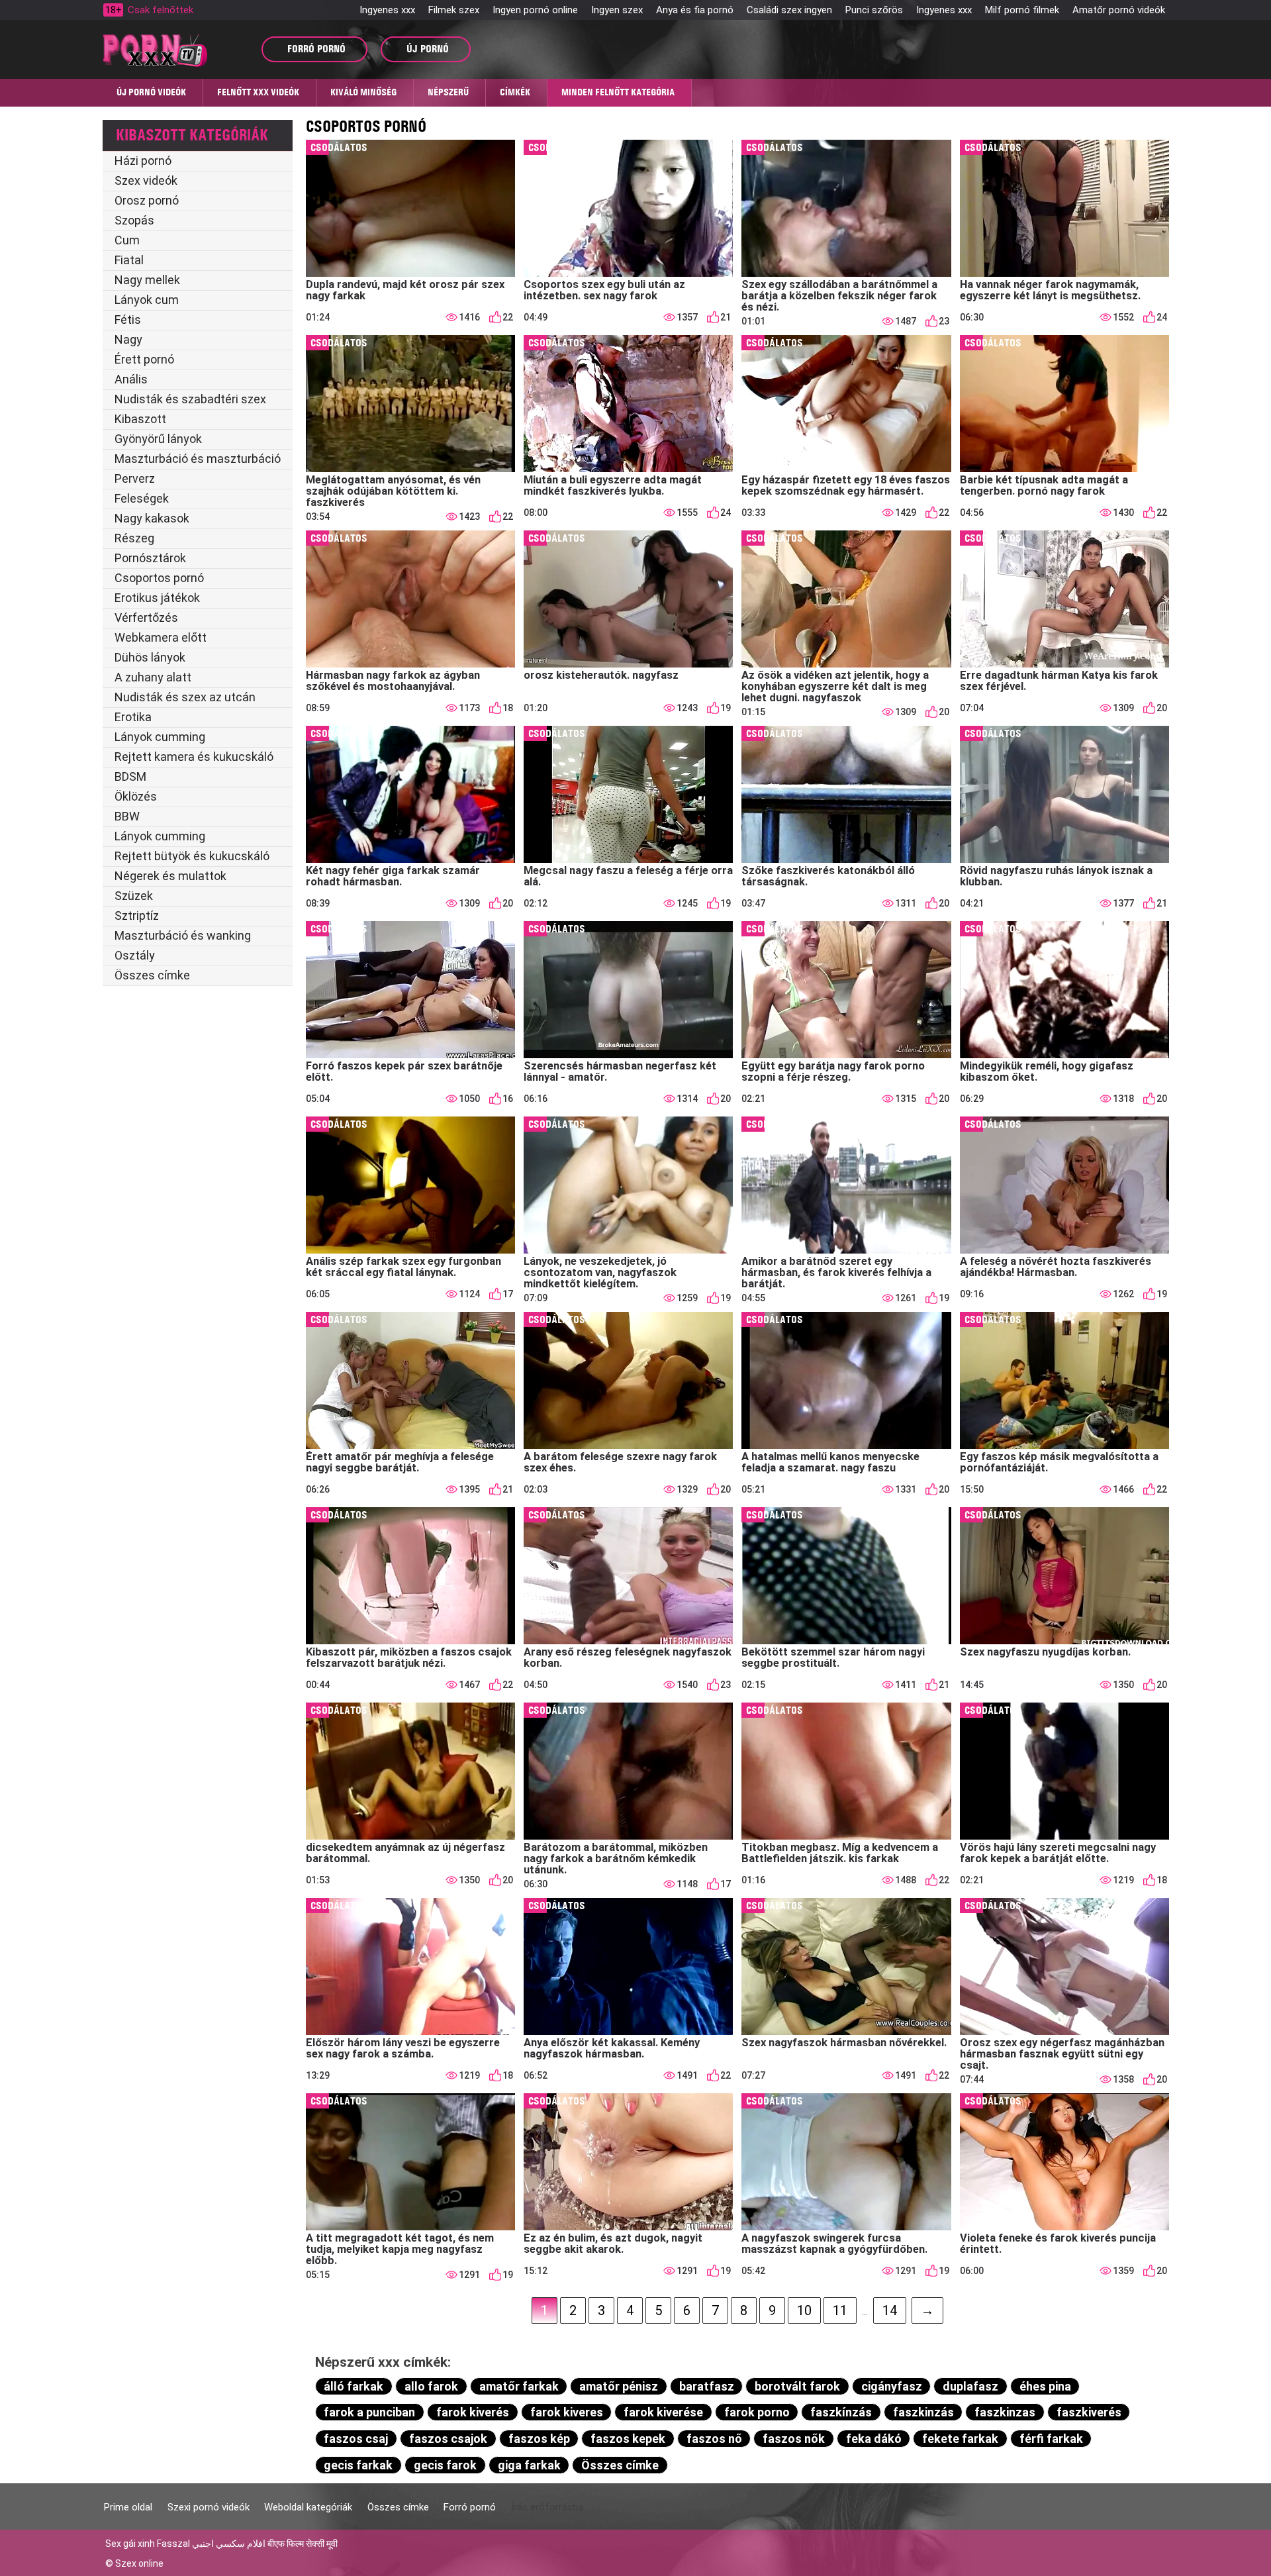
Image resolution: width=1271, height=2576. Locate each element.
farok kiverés (473, 2412)
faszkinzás (923, 2412)
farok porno (757, 2412)
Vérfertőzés (146, 618)
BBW (127, 816)
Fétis (128, 320)
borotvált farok (797, 2386)
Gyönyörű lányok (158, 439)
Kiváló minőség (363, 92)
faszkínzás (841, 2412)
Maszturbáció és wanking (183, 935)
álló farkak (353, 2386)
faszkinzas (1005, 2412)
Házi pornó (143, 161)
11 (840, 2310)
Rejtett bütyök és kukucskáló (192, 856)
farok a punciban (369, 2412)
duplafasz (970, 2386)
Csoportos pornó (159, 578)
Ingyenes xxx (387, 10)
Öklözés (136, 796)
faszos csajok (448, 2439)
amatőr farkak (519, 2386)
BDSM (130, 776)
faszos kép (539, 2439)
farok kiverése (663, 2412)
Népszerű (448, 92)
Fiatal (129, 260)
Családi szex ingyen (789, 10)
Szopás (134, 220)
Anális (131, 379)
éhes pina (1045, 2386)
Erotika (133, 717)
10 (804, 2310)
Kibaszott (140, 419)
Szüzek (134, 896)
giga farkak (529, 2465)
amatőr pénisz (619, 2386)
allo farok (431, 2386)
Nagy (128, 339)
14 (890, 2310)
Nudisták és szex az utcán (185, 697)
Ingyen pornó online (535, 10)
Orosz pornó (147, 200)
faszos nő (714, 2439)
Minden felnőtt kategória (618, 92)
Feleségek (142, 498)
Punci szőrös (874, 10)
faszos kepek (628, 2439)
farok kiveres (567, 2412)
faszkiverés (1089, 2412)
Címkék (515, 92)
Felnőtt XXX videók (258, 92)
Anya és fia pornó (695, 10)
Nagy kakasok (152, 518)
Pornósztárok (150, 558)
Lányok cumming (160, 737)
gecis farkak (358, 2465)
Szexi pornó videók (209, 2507)
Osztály (135, 955)
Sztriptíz (137, 916)
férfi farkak (1051, 2439)
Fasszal (173, 2544)
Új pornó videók (151, 92)
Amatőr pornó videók (1119, 10)
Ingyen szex (617, 10)
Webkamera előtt (161, 637)
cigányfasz (892, 2386)
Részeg (134, 538)
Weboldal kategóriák (308, 2507)
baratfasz (707, 2386)
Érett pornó (144, 359)
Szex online (139, 2563)
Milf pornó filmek (1022, 10)
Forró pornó (470, 2507)
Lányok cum (147, 300)
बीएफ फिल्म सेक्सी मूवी (303, 2544)
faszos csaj (356, 2439)
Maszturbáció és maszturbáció (198, 459)
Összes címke (152, 975)
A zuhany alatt (153, 677)
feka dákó (874, 2439)
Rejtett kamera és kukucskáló (194, 757)
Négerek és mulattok (170, 876)
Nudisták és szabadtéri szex (190, 399)
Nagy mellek (147, 280)
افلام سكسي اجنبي (229, 2544)
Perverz (135, 478)
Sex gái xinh (130, 2544)
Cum (127, 240)
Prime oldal (128, 2507)
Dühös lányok (150, 657)
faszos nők (794, 2439)
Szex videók (146, 180)
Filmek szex (454, 10)
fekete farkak (960, 2439)
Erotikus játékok (157, 598)
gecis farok (445, 2465)
